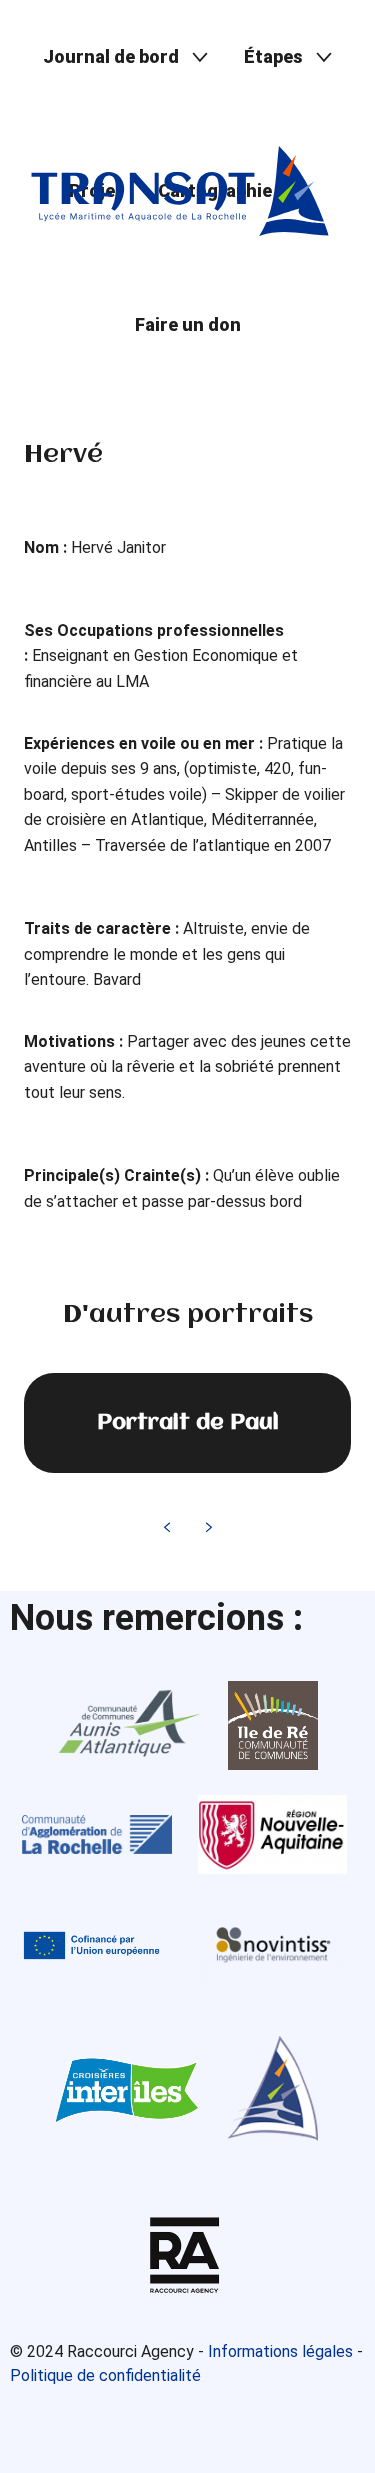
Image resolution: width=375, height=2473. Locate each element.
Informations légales (280, 2351)
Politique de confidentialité (105, 2375)
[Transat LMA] (180, 191)
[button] (126, 57)
